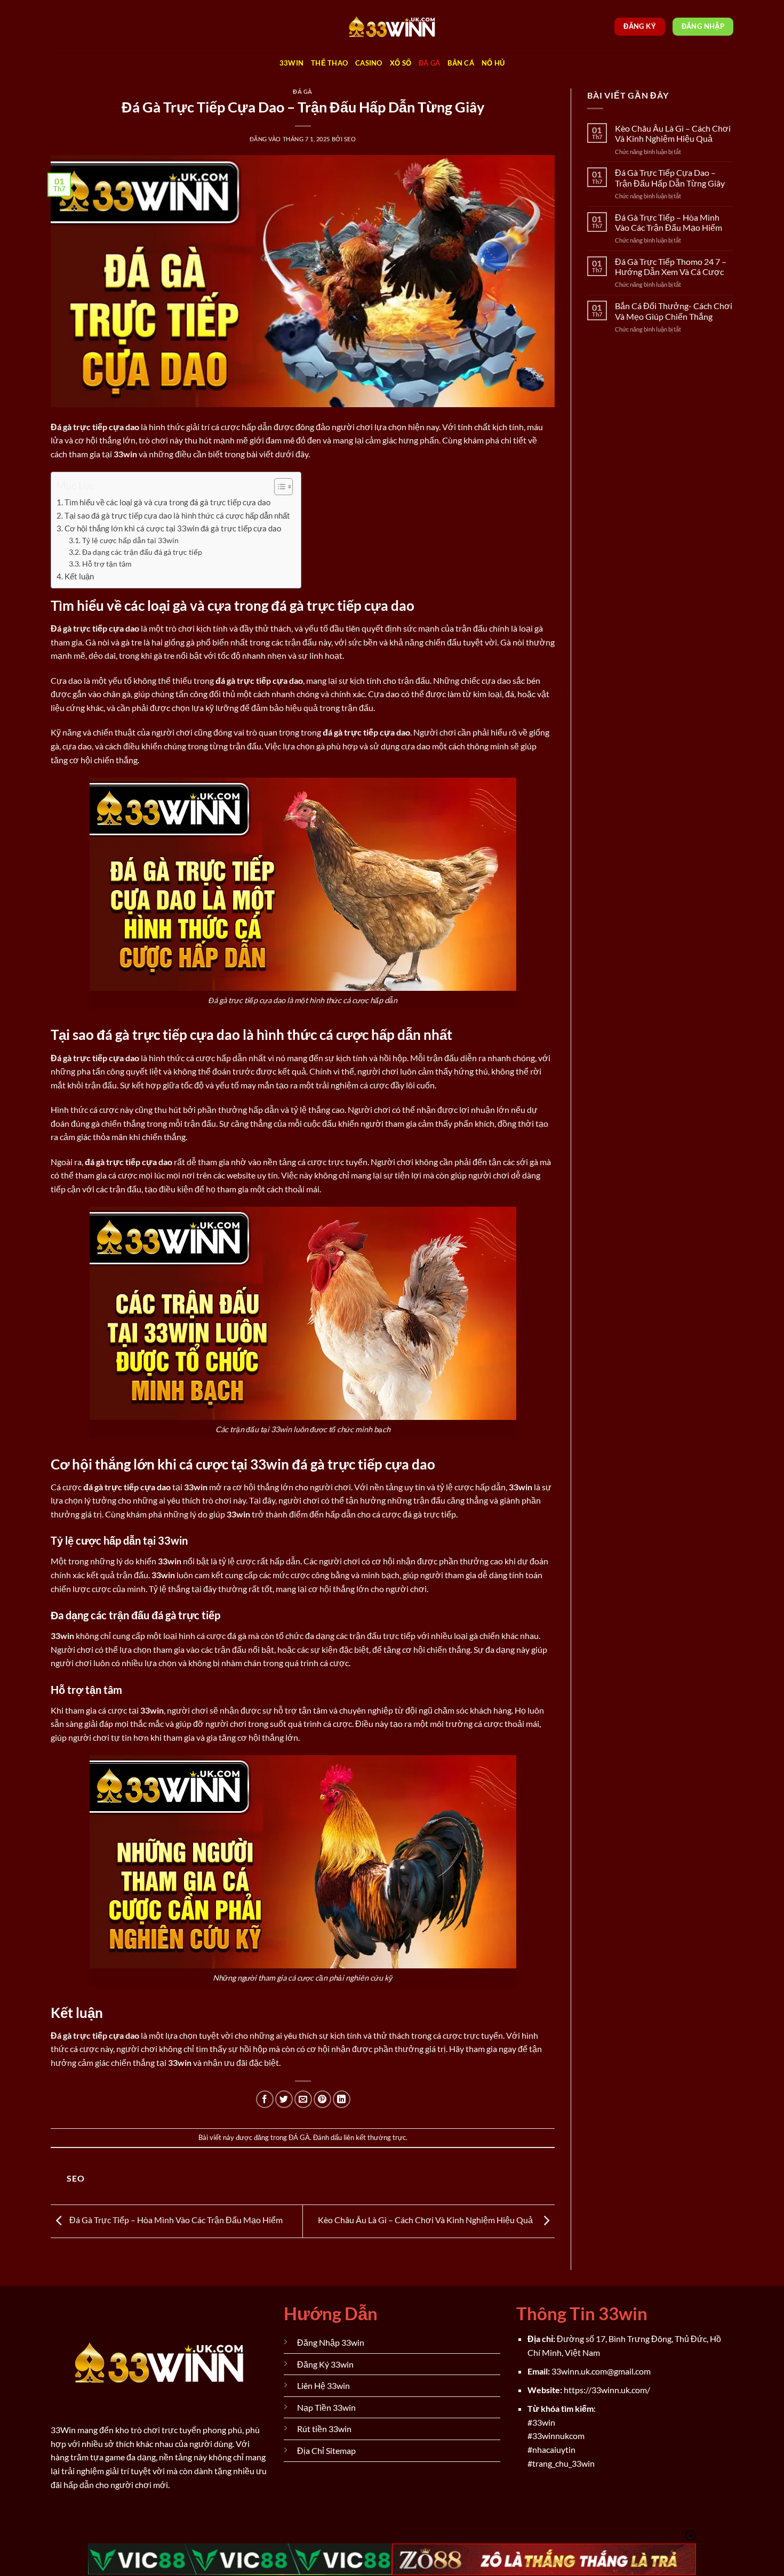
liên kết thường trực (375, 2137)
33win (291, 63)
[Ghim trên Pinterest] (322, 2099)
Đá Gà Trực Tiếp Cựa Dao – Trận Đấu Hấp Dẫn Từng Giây (670, 177)
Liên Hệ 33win (323, 2385)
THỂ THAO (329, 63)
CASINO (369, 63)
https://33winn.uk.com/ (607, 2390)
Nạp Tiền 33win (326, 2407)
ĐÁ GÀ (429, 63)
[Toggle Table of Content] (278, 487)
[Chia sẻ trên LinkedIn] (342, 2099)
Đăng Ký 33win (325, 2364)
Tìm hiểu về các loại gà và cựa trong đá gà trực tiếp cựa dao (167, 502)
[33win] (392, 27)
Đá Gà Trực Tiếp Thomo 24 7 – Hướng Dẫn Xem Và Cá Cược (671, 267)
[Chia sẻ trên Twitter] (284, 2099)
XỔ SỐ (401, 63)
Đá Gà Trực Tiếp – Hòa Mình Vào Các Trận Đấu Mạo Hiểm (175, 2220)
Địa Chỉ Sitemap (326, 2450)
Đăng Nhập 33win (331, 2342)
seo (350, 139)
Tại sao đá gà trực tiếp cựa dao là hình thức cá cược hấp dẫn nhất (177, 515)
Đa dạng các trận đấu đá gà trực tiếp (142, 552)
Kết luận (79, 576)
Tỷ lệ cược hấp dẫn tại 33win (130, 540)
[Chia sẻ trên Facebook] (265, 2099)
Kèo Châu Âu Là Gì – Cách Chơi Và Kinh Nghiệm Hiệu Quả (428, 2220)
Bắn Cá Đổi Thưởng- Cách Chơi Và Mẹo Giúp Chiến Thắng (674, 311)
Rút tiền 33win (324, 2429)
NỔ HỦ (493, 63)
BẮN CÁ (461, 63)
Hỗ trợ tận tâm (107, 564)
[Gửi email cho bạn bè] (303, 2099)
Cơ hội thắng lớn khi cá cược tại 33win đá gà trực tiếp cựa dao (173, 528)
